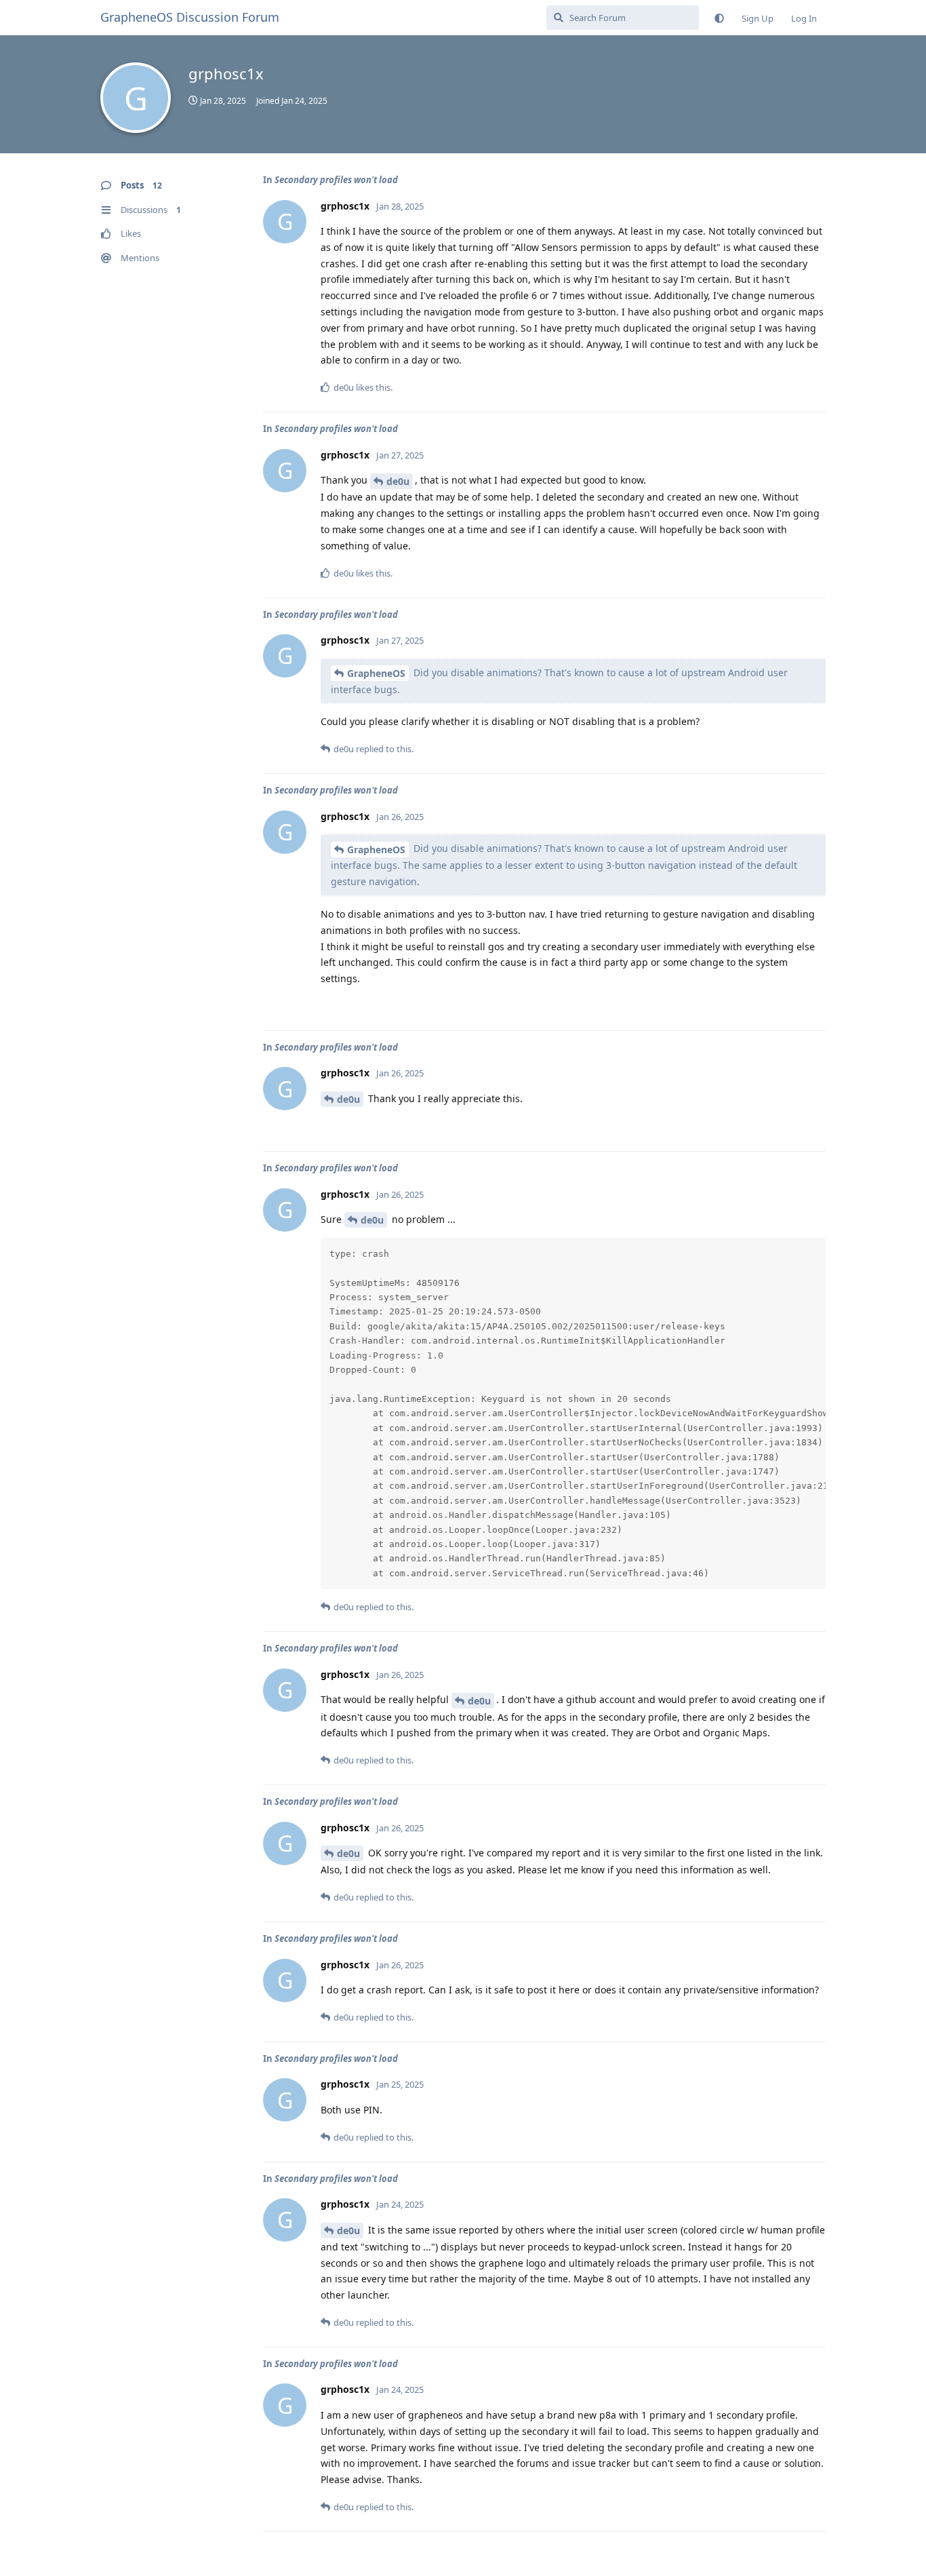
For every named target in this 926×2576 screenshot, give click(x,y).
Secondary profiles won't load (336, 180)
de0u (398, 481)
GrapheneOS (376, 673)
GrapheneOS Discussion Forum (190, 17)
